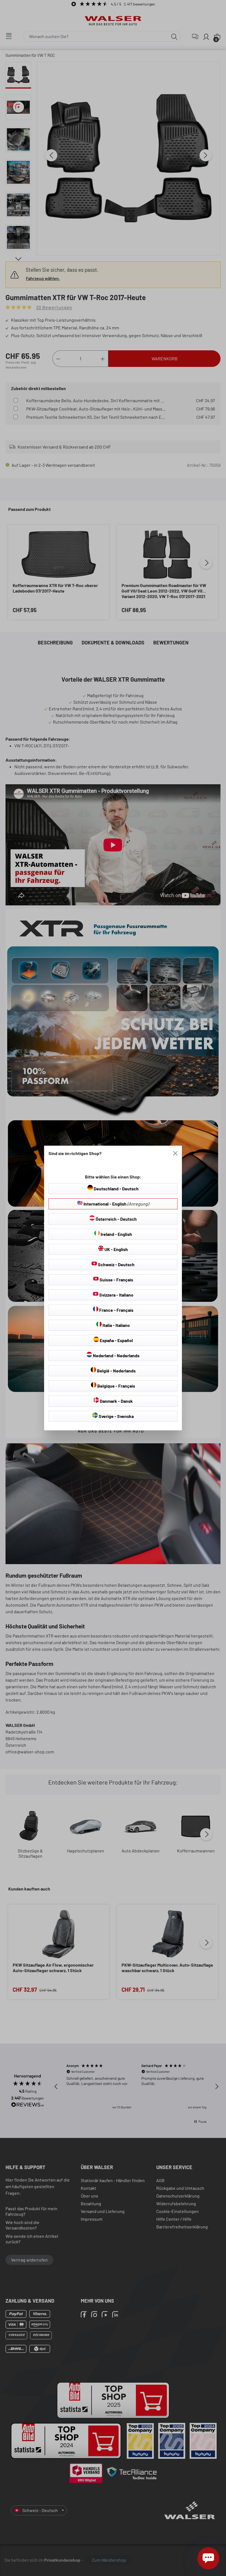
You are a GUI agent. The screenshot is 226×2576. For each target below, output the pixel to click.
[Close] (175, 1153)
